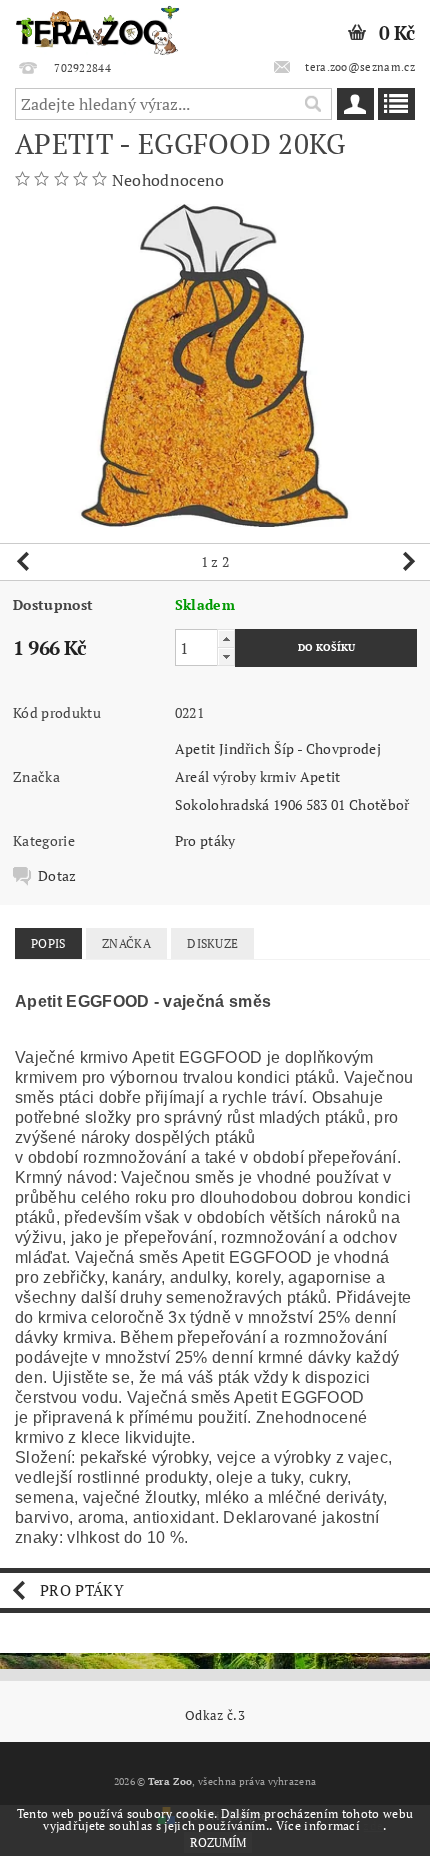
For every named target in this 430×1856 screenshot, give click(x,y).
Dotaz (57, 876)
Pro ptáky (205, 840)
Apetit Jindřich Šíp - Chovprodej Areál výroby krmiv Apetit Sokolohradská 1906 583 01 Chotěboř (292, 776)
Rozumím (218, 1842)
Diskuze (212, 943)
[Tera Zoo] (98, 26)
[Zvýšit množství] (226, 638)
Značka (126, 943)
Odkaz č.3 (215, 1715)
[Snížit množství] (226, 656)
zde (373, 1825)
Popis (48, 943)
